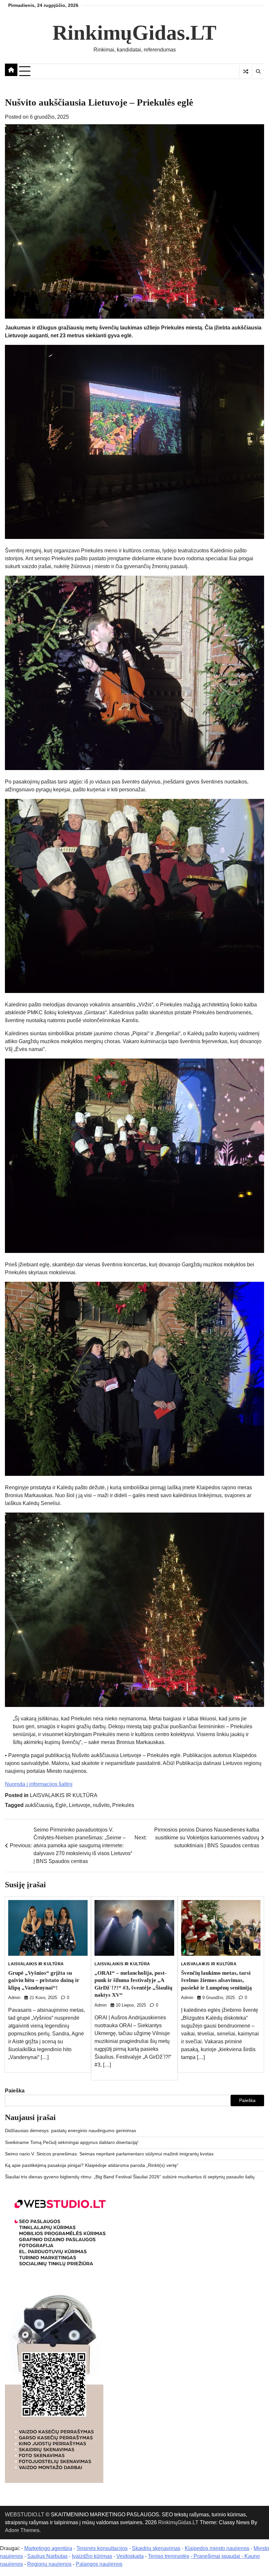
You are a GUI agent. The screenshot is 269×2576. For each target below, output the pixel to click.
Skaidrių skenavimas (156, 2548)
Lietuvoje (80, 1805)
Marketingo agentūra (48, 2548)
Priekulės (123, 1805)
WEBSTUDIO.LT (25, 2515)
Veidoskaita (130, 2556)
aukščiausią (39, 1805)
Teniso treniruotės (169, 2556)
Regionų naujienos (49, 2564)
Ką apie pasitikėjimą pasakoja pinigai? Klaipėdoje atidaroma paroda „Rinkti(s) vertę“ (92, 2165)
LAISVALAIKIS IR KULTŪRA (64, 1795)
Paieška (15, 2091)
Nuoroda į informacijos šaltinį (39, 1784)
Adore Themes (22, 2530)
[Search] (258, 71)
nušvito (101, 1805)
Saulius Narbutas (47, 2556)
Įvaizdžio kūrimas (92, 2556)
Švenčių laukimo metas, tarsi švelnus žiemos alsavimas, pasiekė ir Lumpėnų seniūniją (217, 1980)
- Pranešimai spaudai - (217, 2556)
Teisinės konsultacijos (102, 2548)
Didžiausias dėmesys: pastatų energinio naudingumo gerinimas (71, 2131)
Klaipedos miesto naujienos (217, 2548)
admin (14, 1998)
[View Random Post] (246, 71)
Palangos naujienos (99, 2564)
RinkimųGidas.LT (134, 33)
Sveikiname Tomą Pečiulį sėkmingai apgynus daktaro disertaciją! (72, 2142)
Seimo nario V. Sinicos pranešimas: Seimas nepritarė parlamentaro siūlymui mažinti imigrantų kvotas (109, 2154)
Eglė (61, 1805)
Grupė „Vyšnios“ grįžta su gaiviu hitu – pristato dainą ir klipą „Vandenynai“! (44, 1980)
